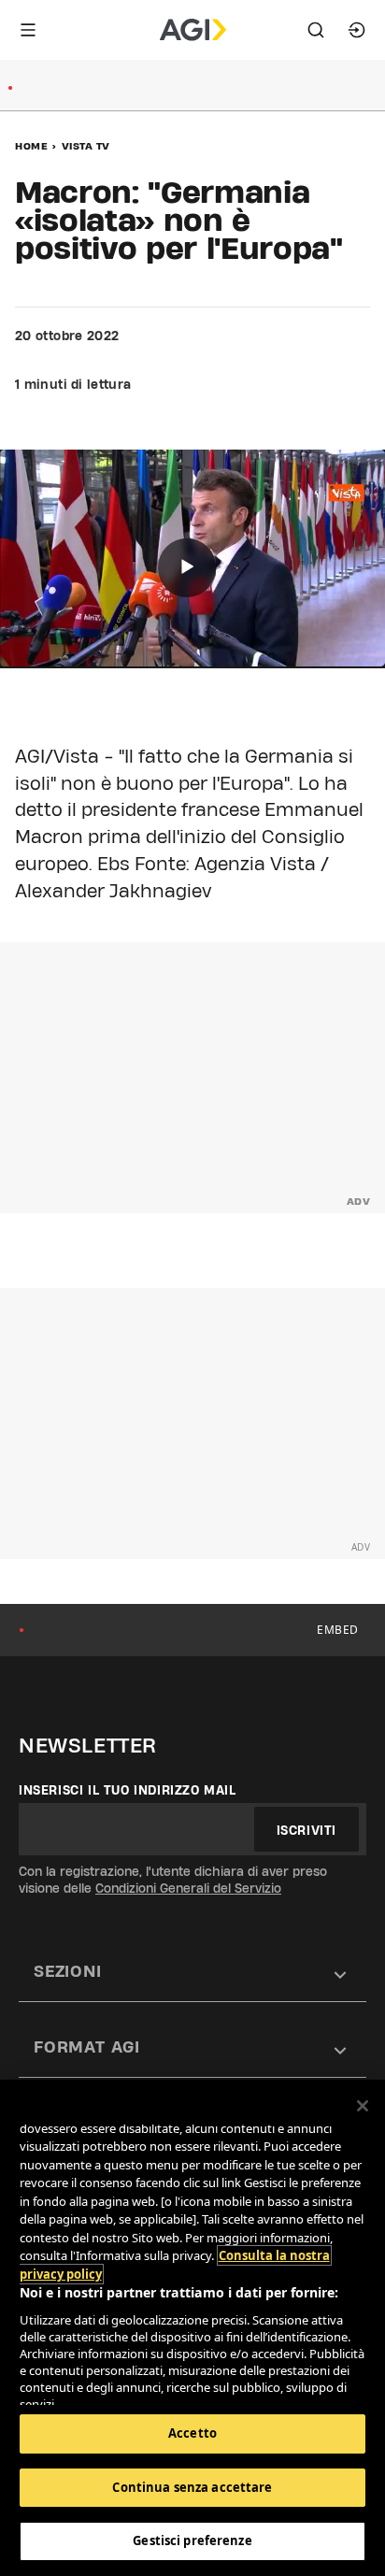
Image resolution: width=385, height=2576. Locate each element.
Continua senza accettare (192, 2487)
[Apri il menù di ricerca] (316, 30)
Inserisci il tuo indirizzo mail (128, 1790)
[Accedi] (357, 30)
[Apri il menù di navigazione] (28, 30)
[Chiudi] (363, 2106)
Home (31, 146)
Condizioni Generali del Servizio (188, 1888)
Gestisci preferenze (192, 2540)
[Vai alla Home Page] (193, 30)
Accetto (192, 2433)
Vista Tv (86, 146)
